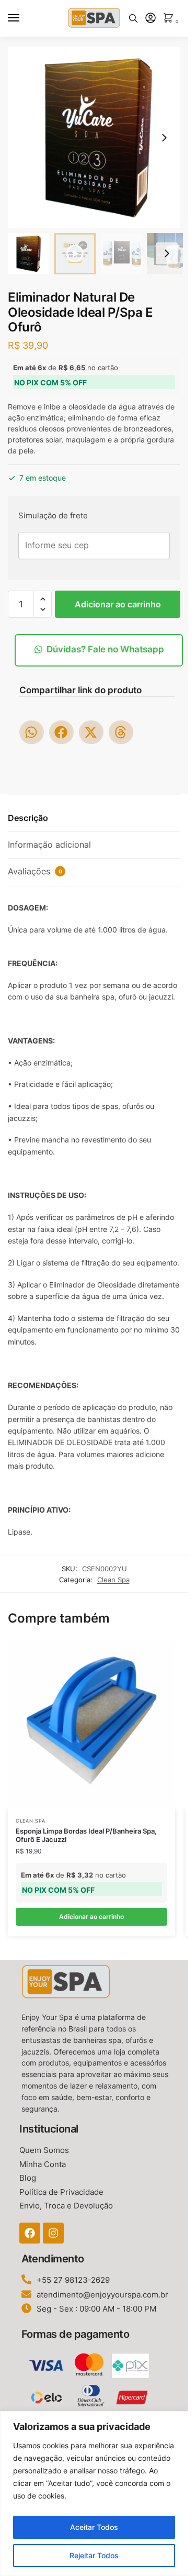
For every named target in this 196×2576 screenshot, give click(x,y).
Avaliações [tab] (35, 871)
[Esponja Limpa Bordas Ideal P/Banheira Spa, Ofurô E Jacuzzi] (91, 1725)
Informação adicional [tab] (49, 845)
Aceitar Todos (94, 2527)
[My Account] (151, 19)
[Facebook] (30, 2233)
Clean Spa (113, 1580)
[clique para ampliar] (98, 137)
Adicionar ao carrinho (118, 604)
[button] (164, 138)
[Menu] (24, 18)
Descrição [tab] (28, 818)
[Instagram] (53, 2233)
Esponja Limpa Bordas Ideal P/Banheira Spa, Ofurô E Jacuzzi (86, 1835)
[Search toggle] (133, 18)
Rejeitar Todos (94, 2555)
